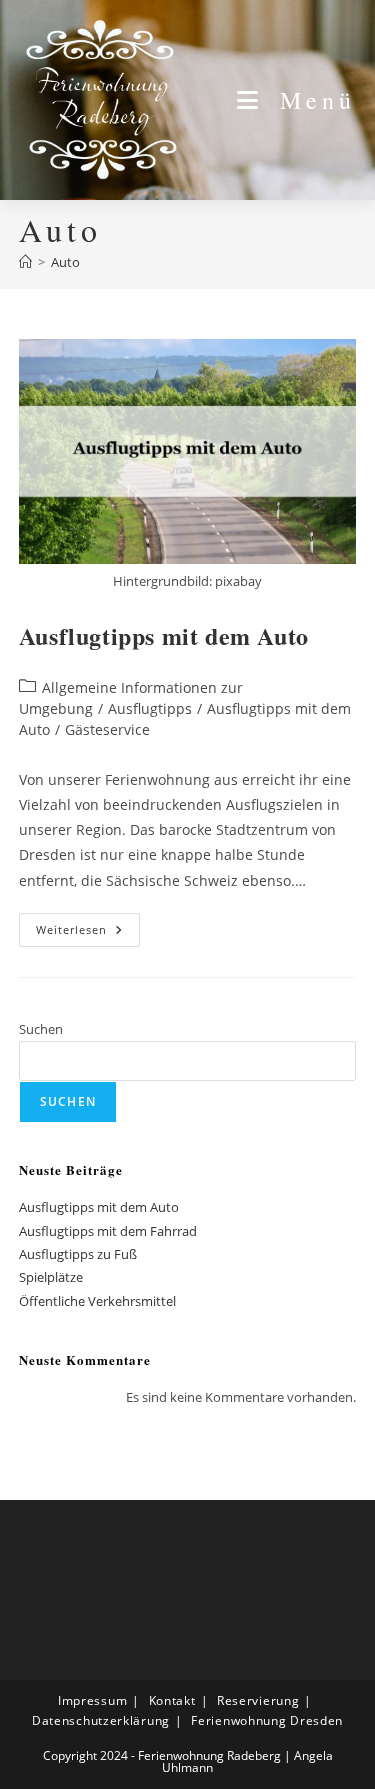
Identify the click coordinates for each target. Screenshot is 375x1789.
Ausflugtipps (150, 708)
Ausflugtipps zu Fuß (78, 1254)
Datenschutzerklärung (101, 1720)
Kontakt (172, 1700)
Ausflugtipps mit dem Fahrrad (108, 1231)
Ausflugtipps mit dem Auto (164, 635)
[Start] (25, 262)
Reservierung (258, 1700)
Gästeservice (107, 729)
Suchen (41, 1029)
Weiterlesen (88, 933)
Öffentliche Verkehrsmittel (97, 1301)
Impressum (92, 1700)
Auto (65, 262)
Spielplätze (51, 1277)
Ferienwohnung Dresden (267, 1720)
